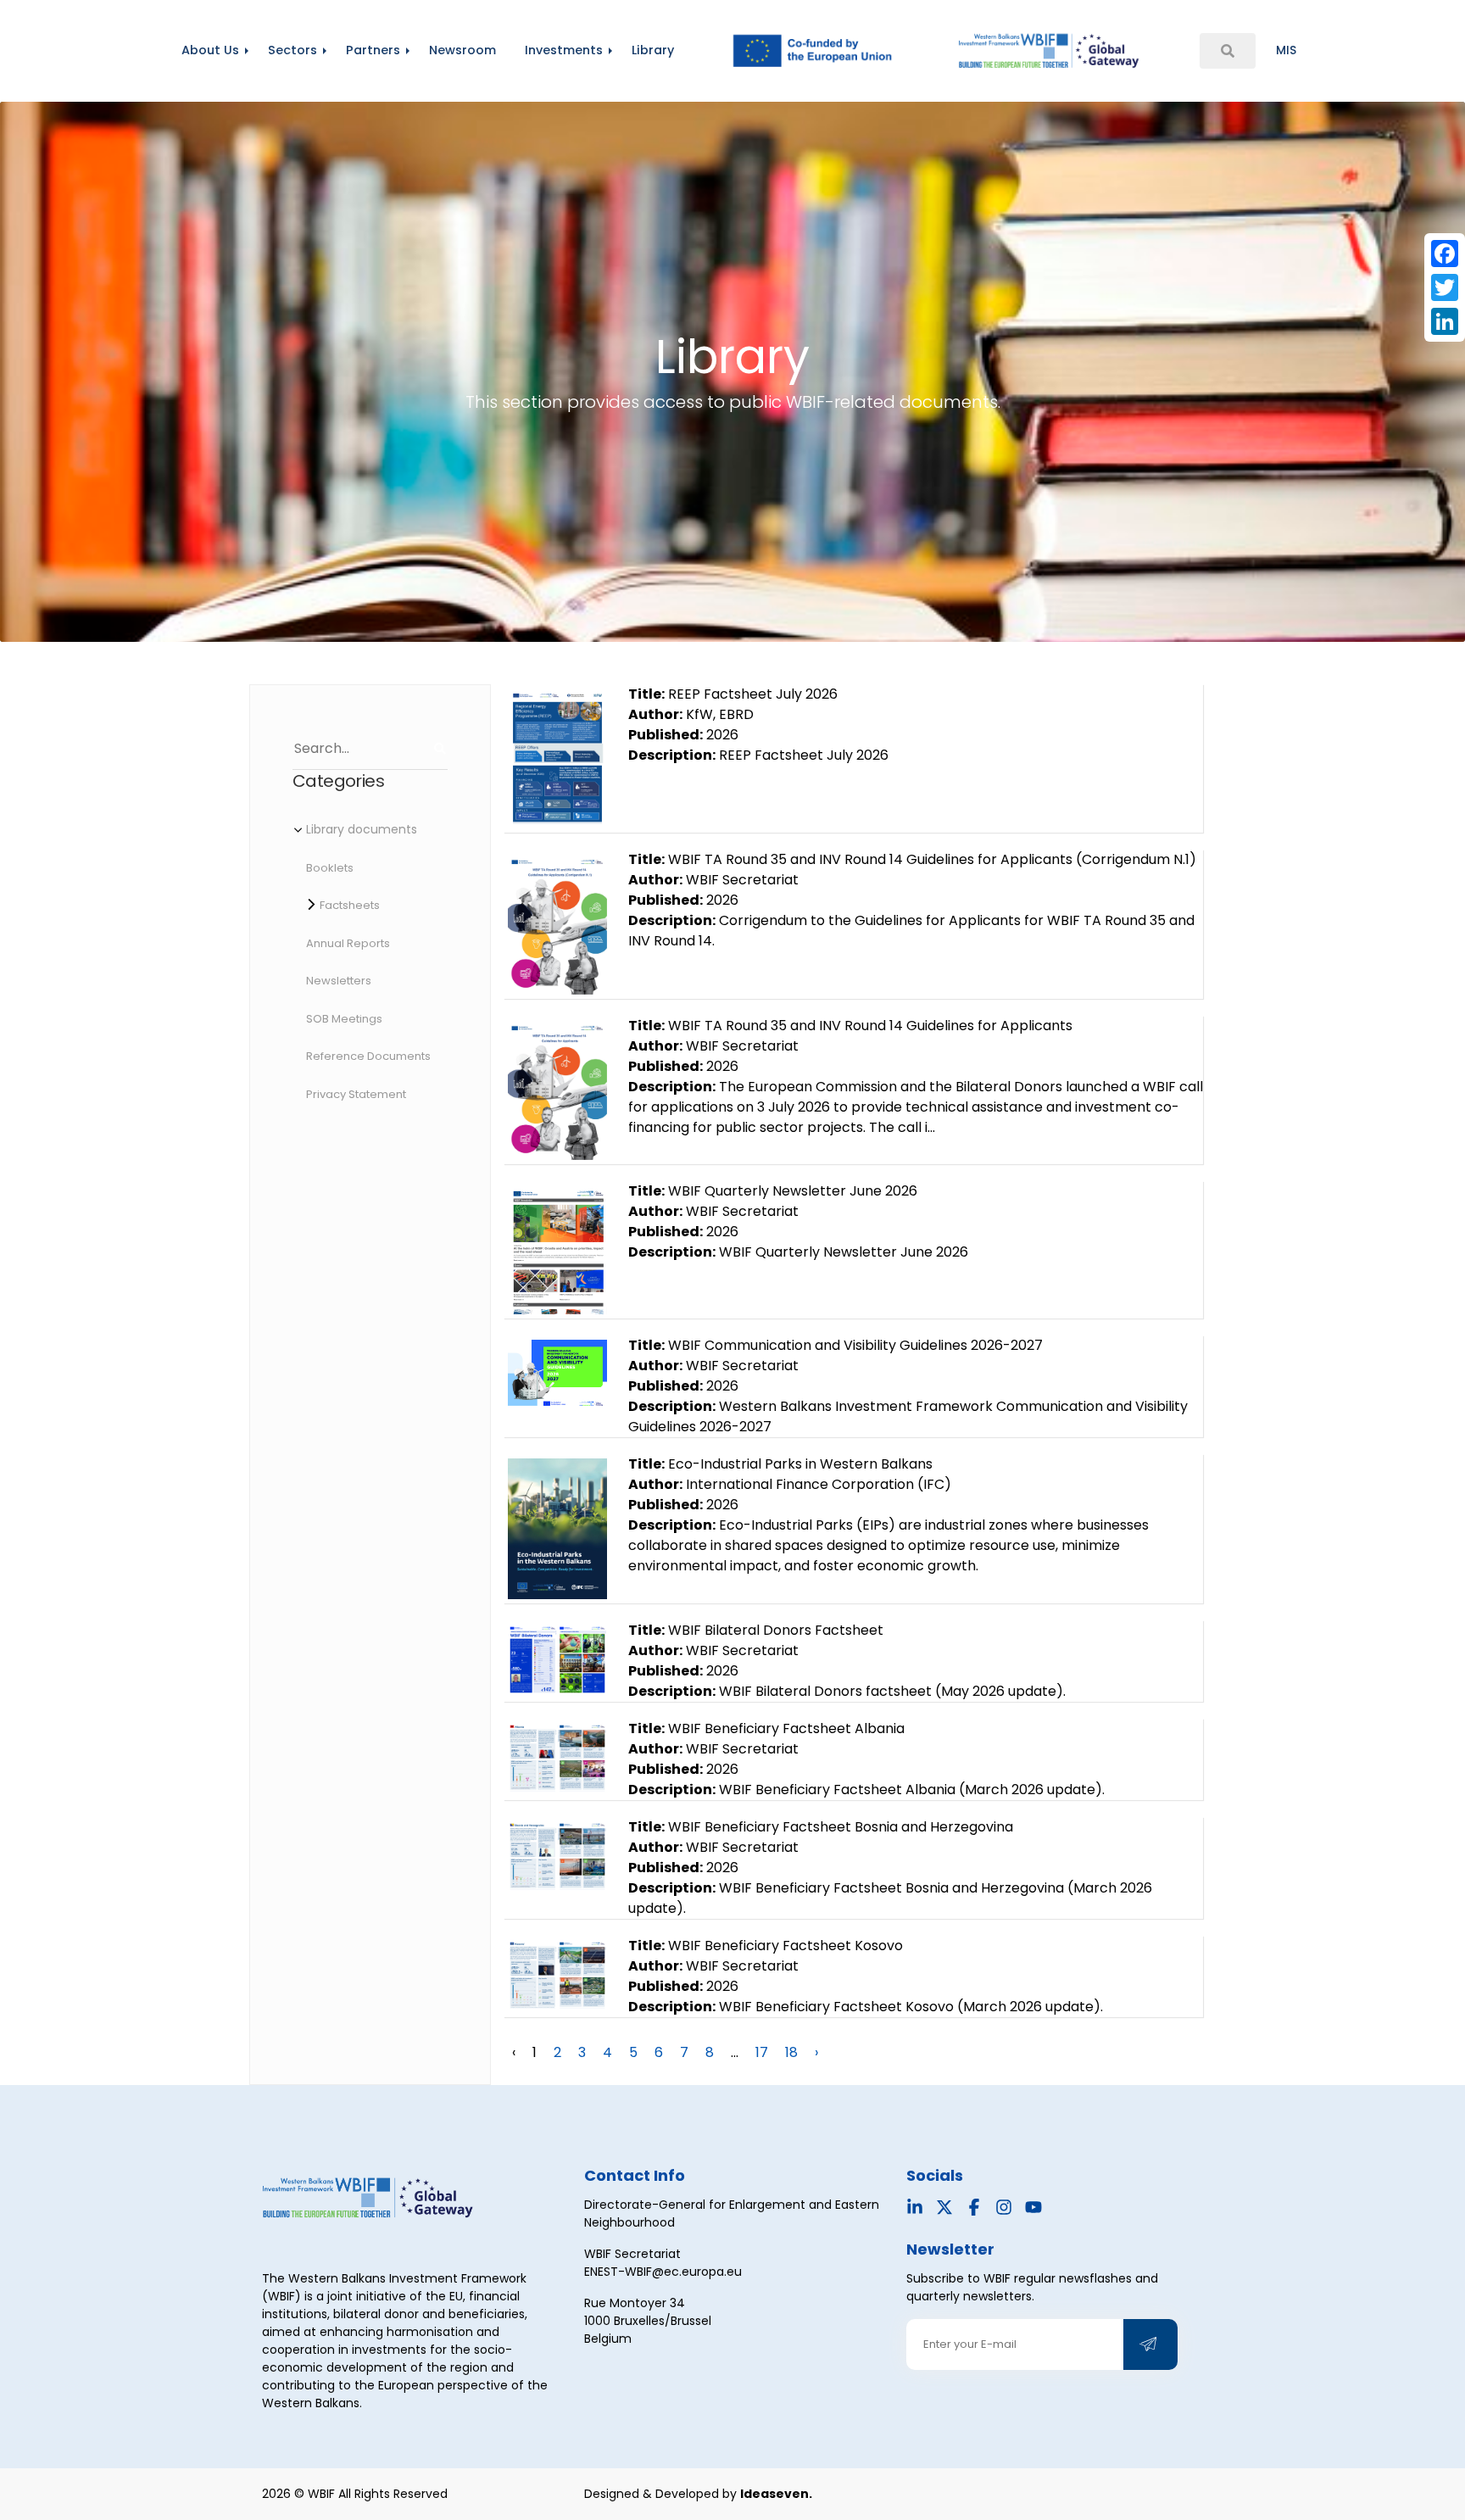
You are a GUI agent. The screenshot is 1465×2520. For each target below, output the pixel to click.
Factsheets (350, 905)
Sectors (292, 50)
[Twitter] (1445, 287)
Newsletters (339, 981)
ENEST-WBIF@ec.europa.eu (663, 2272)
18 (791, 2052)
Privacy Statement (356, 1094)
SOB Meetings (344, 1019)
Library (653, 50)
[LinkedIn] (1445, 321)
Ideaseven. (776, 2494)
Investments (564, 50)
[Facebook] (1445, 254)
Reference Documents (368, 1056)
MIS (1286, 50)
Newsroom (462, 50)
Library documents (362, 829)
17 (762, 2052)
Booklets (330, 868)
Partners (373, 50)
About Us (210, 50)
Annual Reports (348, 943)
